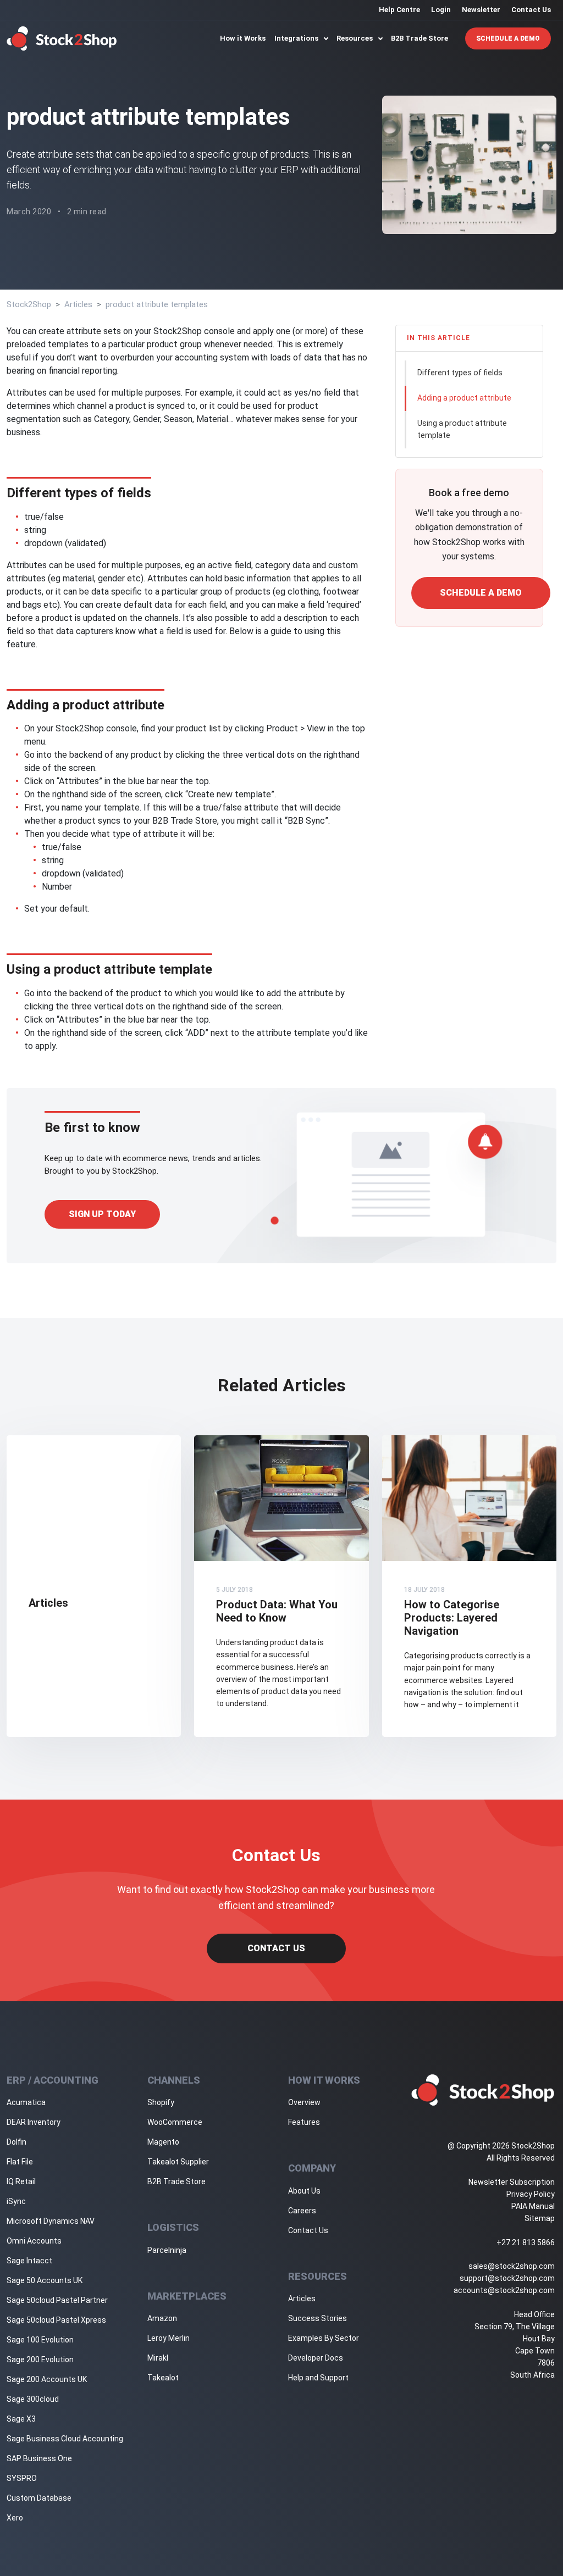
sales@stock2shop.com (512, 2266)
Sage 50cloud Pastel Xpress (56, 2320)
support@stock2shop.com (507, 2278)
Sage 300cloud (33, 2399)
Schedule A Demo (508, 38)
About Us (304, 2191)
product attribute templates (157, 304)
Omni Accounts (34, 2241)
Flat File (20, 2162)
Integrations (297, 38)
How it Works (243, 38)
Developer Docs (316, 2358)
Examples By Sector (324, 2338)
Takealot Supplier (178, 2162)
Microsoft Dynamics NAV (51, 2221)
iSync (16, 2201)
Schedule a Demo (481, 593)
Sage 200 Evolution (40, 2360)
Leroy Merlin (169, 2338)
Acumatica (26, 2102)
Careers (302, 2211)
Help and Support (318, 2378)
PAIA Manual (533, 2206)
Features (304, 2122)
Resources (355, 38)
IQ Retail (21, 2181)
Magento (163, 2142)
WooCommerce (175, 2122)
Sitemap (540, 2218)
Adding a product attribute (464, 398)
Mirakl (158, 2358)
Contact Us (531, 10)
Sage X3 (21, 2419)
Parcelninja (167, 2250)
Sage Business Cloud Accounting (65, 2439)
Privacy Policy (531, 2194)
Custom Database (39, 2498)
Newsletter (481, 10)
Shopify (161, 2102)
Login (441, 10)
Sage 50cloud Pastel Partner (57, 2300)
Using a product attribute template (462, 429)
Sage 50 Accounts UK (45, 2280)
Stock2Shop (29, 304)
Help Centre (399, 10)
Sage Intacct (29, 2261)
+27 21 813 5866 (526, 2242)
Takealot (163, 2378)
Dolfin (16, 2142)
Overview (304, 2102)
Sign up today (102, 1214)
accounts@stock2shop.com (504, 2290)
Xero (15, 2518)
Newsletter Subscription (512, 2182)
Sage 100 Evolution (40, 2340)
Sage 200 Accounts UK (47, 2379)
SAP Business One (39, 2458)
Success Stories (318, 2318)
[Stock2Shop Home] (62, 38)
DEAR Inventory (34, 2122)
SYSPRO (22, 2478)
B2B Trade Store (420, 38)
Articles (78, 304)
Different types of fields (460, 373)
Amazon (162, 2318)
